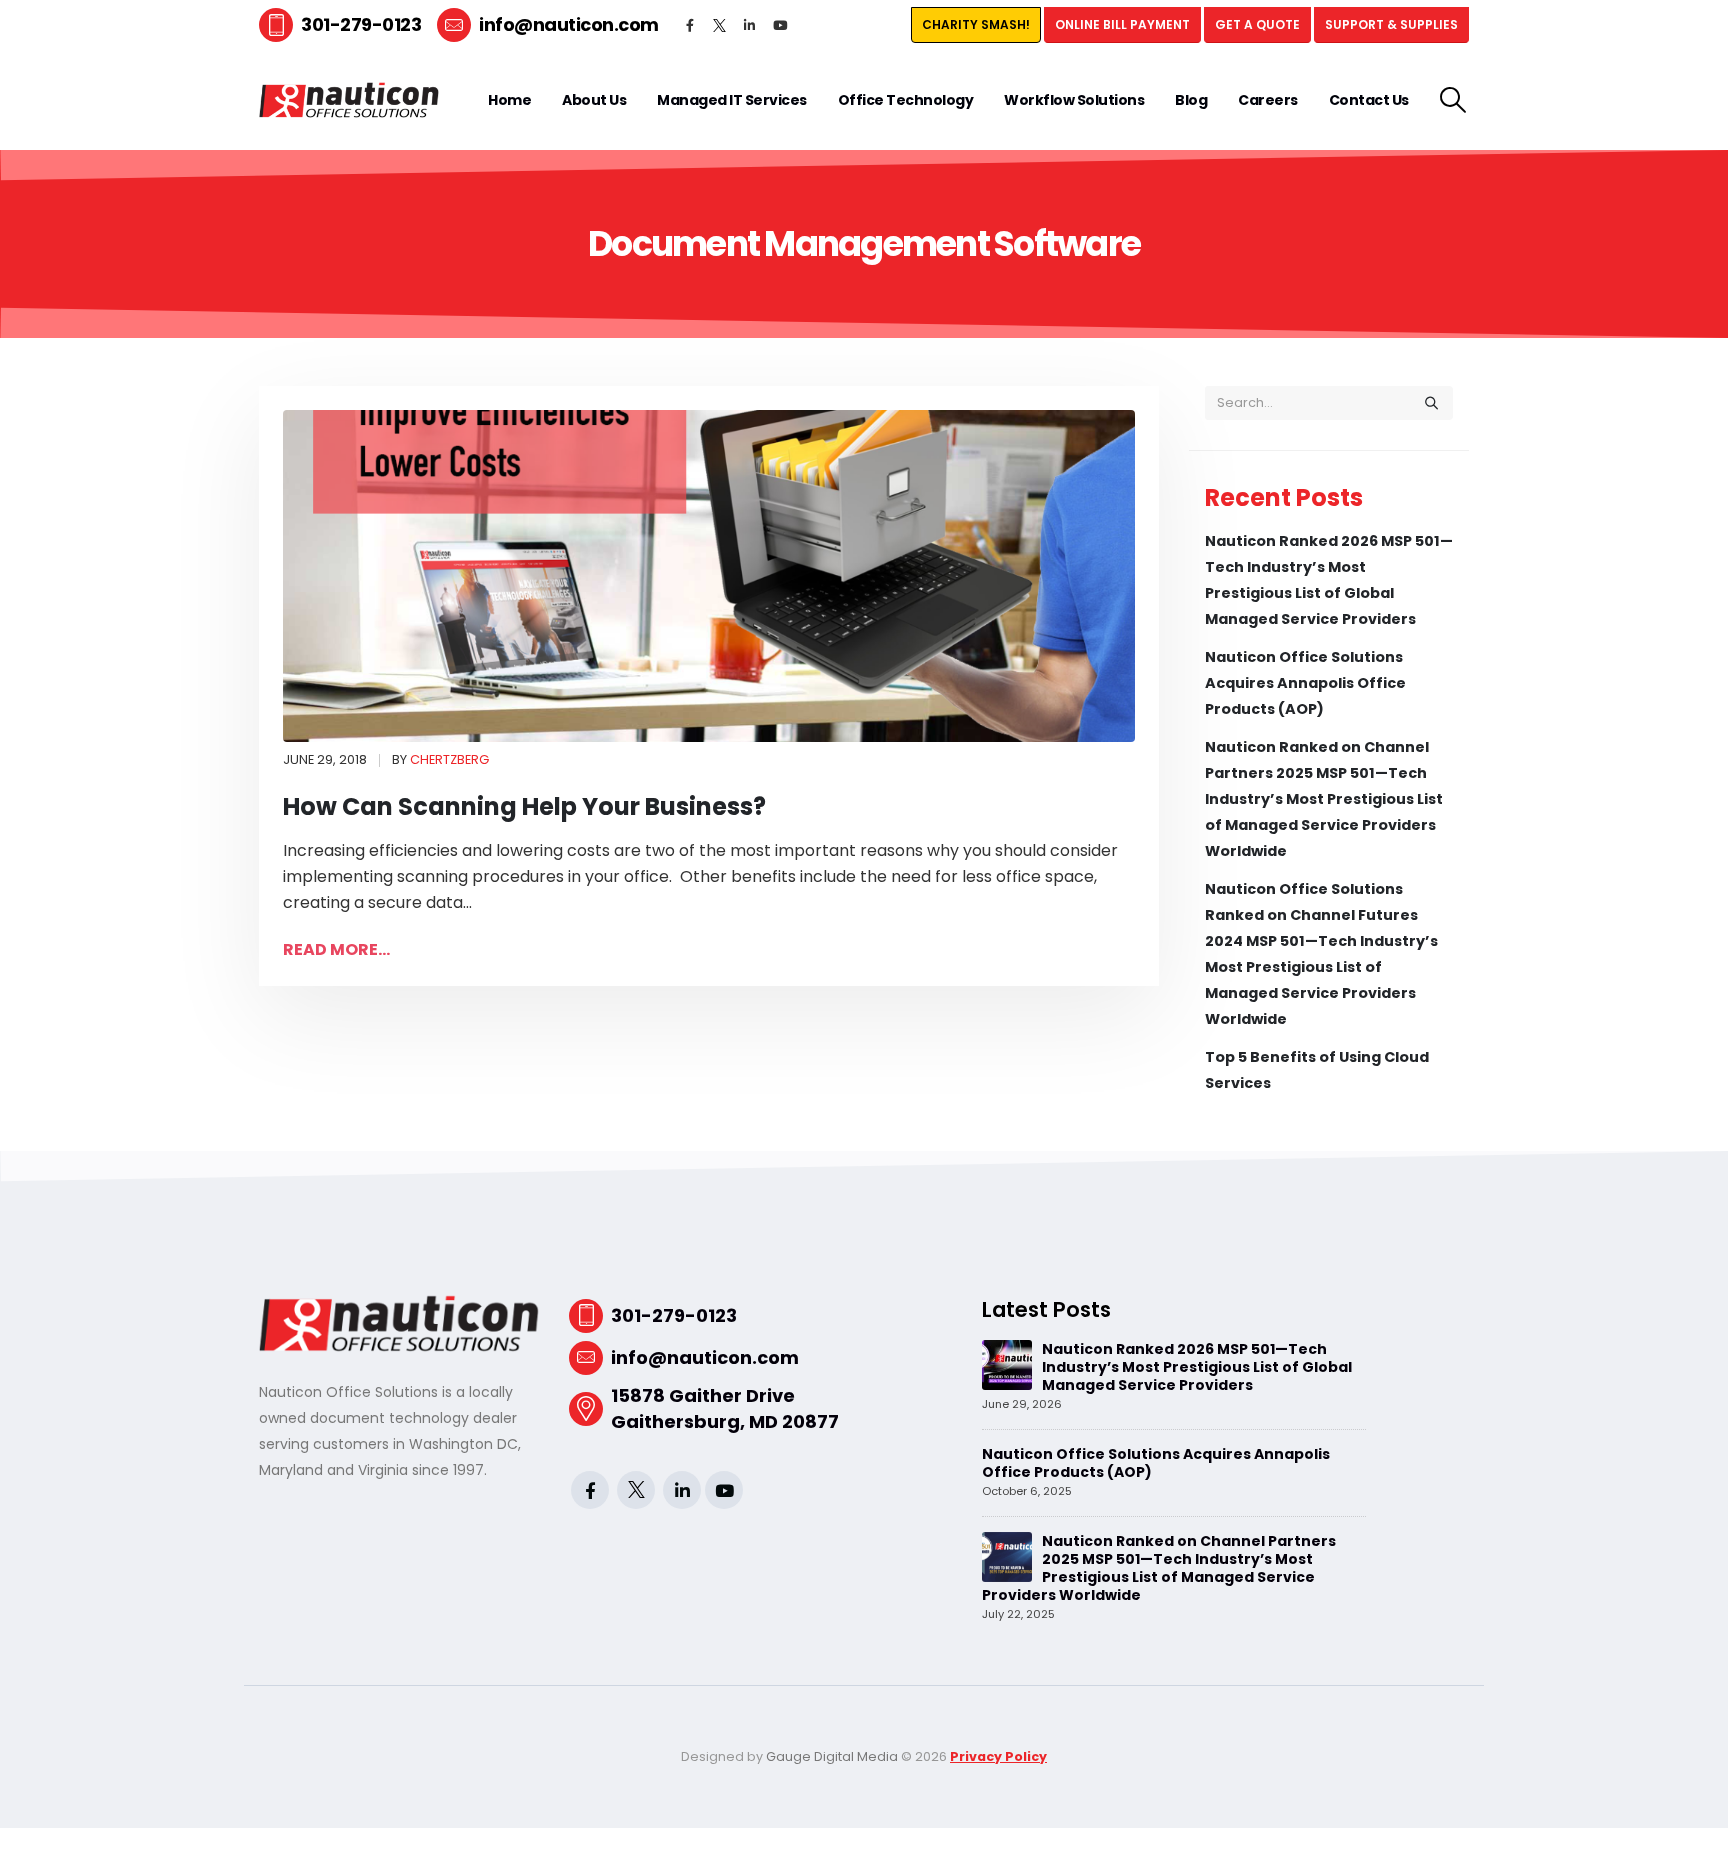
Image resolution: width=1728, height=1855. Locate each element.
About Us (594, 100)
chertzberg (449, 759)
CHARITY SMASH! (976, 24)
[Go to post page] (1007, 1364)
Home (509, 100)
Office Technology (906, 100)
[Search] (1431, 403)
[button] (1453, 100)
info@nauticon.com (569, 24)
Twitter (720, 25)
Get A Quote (1257, 24)
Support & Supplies (1391, 24)
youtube (780, 25)
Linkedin (750, 25)
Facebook (690, 25)
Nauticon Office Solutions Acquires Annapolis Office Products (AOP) (1305, 683)
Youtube (724, 1490)
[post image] (709, 576)
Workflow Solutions (1074, 100)
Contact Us (1369, 100)
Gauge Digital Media (832, 1756)
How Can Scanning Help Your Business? (524, 806)
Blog (1191, 100)
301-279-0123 (361, 24)
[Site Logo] (349, 100)
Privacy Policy (998, 1756)
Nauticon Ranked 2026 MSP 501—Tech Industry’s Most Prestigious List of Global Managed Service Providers (1197, 1367)
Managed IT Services (732, 100)
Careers (1268, 100)
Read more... (336, 949)
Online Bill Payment (1122, 24)
